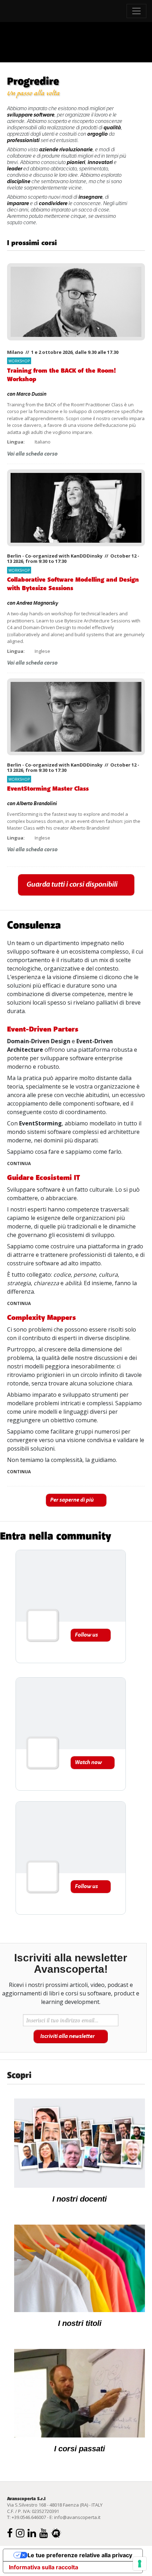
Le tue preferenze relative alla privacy (80, 2555)
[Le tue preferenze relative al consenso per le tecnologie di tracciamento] (140, 2564)
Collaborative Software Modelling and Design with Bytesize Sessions (73, 584)
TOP (140, 917)
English (140, 71)
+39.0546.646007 (29, 2517)
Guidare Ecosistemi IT (44, 1178)
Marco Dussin (31, 394)
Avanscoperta (36, 11)
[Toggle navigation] (136, 11)
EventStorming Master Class (48, 789)
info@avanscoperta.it (77, 2517)
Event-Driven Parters (43, 1029)
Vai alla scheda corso (32, 454)
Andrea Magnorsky (37, 603)
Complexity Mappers (42, 1318)
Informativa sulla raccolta (43, 2567)
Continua (19, 1164)
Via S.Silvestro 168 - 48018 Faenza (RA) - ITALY (55, 2505)
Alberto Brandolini (37, 804)
